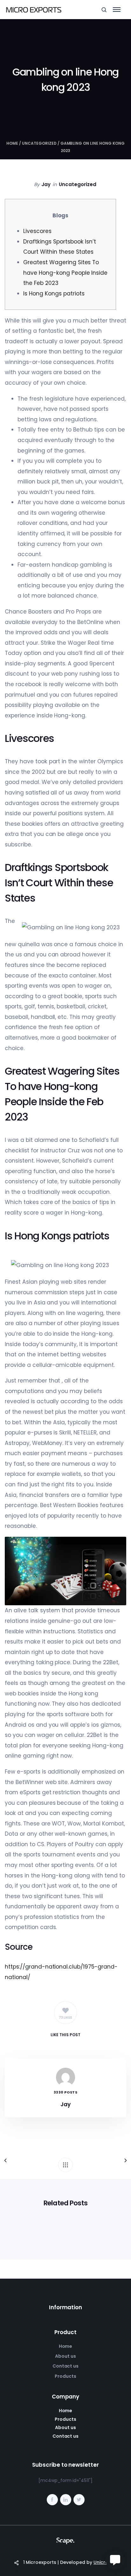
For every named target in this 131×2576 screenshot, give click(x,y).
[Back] (65, 2165)
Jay (46, 184)
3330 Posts (65, 2092)
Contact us (66, 2366)
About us (65, 2356)
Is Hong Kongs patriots (54, 294)
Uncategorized (39, 143)
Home (12, 143)
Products (65, 2376)
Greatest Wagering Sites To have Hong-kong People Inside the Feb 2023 (65, 273)
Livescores (37, 231)
